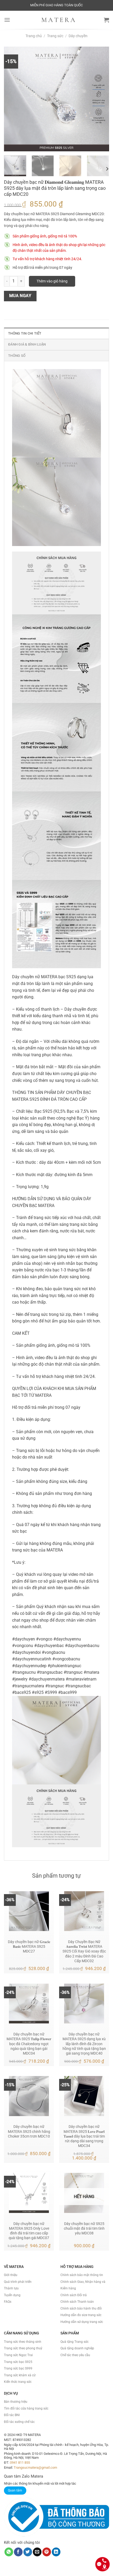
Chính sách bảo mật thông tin (82, 2275)
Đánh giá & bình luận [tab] (27, 344)
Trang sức (55, 36)
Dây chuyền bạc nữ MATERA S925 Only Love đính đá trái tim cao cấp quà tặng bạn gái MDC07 (29, 2231)
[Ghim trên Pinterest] (47, 2552)
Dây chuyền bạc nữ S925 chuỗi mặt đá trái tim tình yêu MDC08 (84, 2228)
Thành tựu (11, 2288)
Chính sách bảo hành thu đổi (81, 2308)
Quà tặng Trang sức (75, 2342)
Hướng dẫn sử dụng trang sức (82, 2322)
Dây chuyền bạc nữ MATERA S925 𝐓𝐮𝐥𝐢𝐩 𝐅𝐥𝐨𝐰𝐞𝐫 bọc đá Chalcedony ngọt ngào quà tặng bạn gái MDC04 (29, 2044)
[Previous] (13, 99)
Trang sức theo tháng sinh (23, 2342)
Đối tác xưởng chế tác (19, 2422)
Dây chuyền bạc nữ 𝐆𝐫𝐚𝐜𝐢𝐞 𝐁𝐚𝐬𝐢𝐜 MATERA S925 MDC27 (29, 1946)
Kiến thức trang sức (18, 2382)
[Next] (100, 99)
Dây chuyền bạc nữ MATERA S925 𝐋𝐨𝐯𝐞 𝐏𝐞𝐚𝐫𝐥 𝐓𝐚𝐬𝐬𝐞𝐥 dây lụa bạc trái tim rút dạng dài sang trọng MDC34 (84, 2136)
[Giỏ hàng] (106, 20)
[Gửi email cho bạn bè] (37, 2552)
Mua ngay (20, 296)
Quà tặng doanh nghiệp (77, 2348)
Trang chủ (34, 36)
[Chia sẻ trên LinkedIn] (56, 2552)
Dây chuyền (78, 36)
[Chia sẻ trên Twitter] (28, 2552)
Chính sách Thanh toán (77, 2302)
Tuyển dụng (12, 2295)
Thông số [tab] (17, 356)
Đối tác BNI (12, 2415)
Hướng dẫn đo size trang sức (81, 2315)
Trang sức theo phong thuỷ (23, 2348)
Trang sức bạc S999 (18, 2368)
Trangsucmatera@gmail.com (35, 2467)
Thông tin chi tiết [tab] (25, 333)
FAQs (8, 2302)
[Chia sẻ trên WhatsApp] (9, 2552)
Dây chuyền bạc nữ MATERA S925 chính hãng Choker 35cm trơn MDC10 (29, 2131)
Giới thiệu (11, 2275)
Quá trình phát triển (18, 2282)
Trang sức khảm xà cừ (20, 2375)
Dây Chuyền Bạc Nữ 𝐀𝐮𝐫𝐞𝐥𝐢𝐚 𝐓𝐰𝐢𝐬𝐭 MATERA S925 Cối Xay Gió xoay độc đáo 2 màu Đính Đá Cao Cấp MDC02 (84, 1951)
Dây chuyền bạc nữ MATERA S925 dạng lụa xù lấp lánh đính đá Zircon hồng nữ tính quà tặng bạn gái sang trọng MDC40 (84, 2044)
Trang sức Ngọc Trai (18, 2355)
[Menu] (7, 20)
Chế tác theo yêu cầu (75, 2355)
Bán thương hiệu (16, 2402)
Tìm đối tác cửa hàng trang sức (26, 2408)
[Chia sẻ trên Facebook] (18, 2552)
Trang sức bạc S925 (18, 2362)
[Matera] (58, 20)
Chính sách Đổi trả (74, 2295)
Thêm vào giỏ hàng (52, 281)
